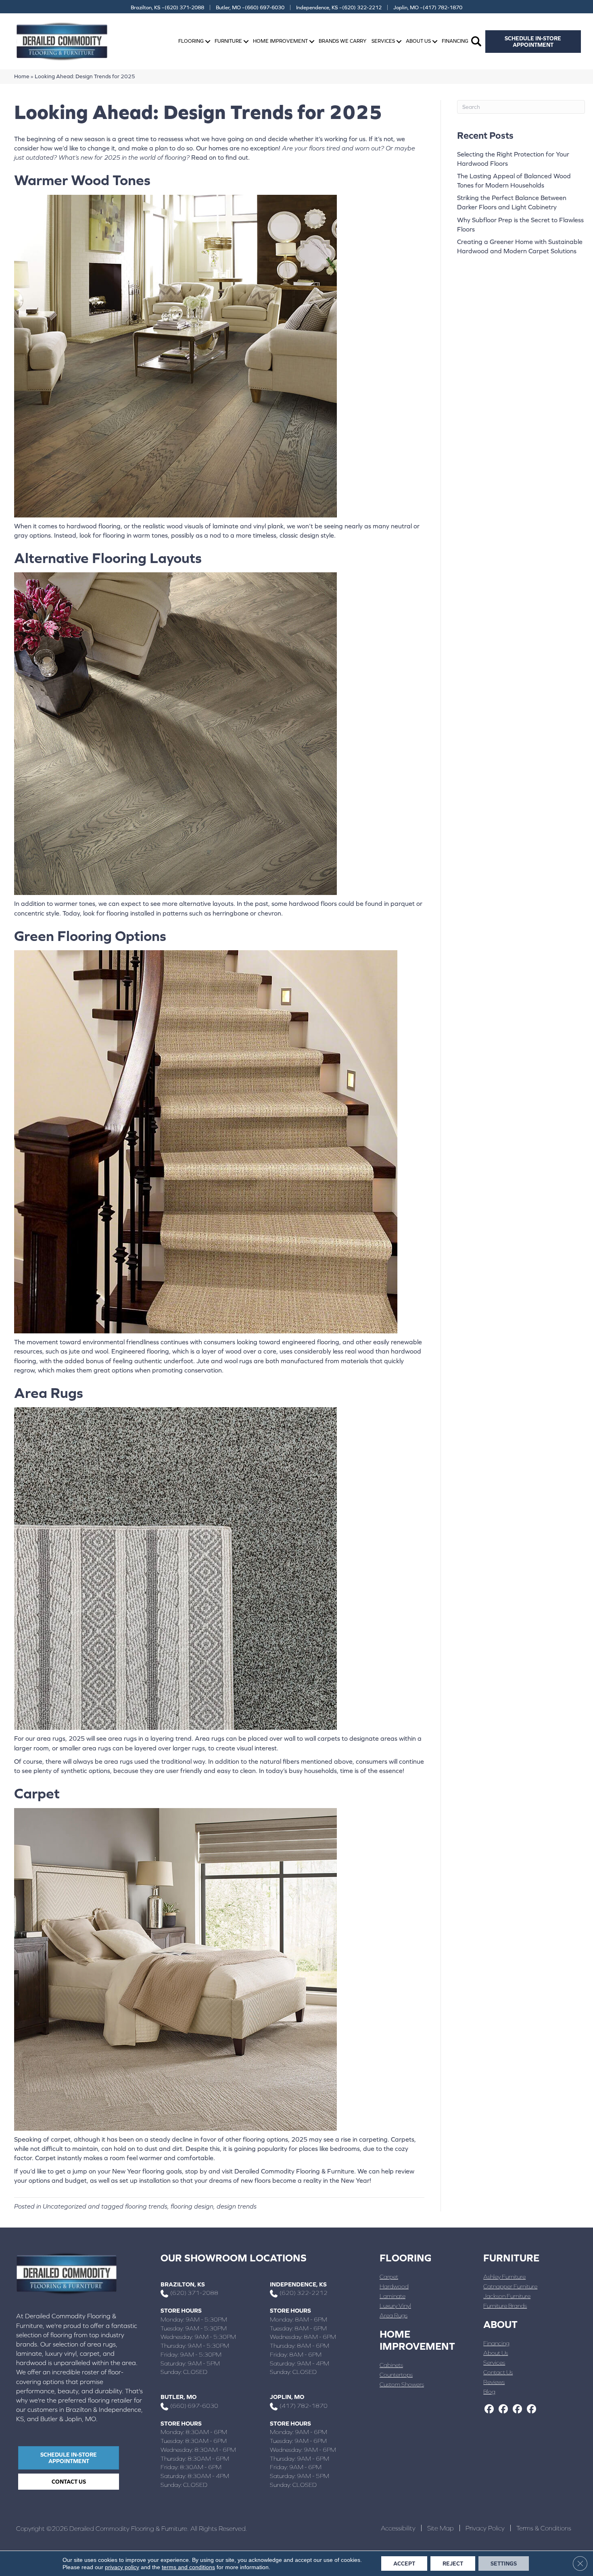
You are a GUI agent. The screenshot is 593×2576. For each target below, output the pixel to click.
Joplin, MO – (428, 7)
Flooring (191, 41)
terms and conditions (188, 2567)
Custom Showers (402, 2384)
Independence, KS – (339, 7)
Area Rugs (394, 2315)
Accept (404, 2563)
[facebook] (489, 2409)
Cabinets (391, 2365)
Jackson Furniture (507, 2296)
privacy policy (122, 2567)
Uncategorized (65, 2206)
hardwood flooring (94, 526)
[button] (208, 41)
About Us (418, 41)
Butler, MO (179, 2397)
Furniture (228, 41)
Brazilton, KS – (167, 7)
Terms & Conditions (544, 2528)
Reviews (494, 2382)
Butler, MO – (250, 7)
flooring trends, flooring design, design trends (191, 2206)
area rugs (51, 1738)
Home (22, 76)
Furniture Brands (505, 2306)
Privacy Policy (485, 2528)
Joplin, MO (287, 2397)
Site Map (441, 2528)
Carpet (389, 2277)
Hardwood (394, 2286)
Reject (453, 2563)
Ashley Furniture (504, 2277)
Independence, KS (298, 2284)
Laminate (393, 2296)
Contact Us (498, 2372)
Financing (455, 41)
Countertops (396, 2375)
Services (383, 41)
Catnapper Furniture (510, 2286)
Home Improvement (280, 41)
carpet (61, 2139)
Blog (489, 2391)
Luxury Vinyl (395, 2306)
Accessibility (398, 2528)
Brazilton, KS (183, 2284)
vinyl (260, 526)
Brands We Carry (342, 41)
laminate (226, 526)
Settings (504, 2563)
